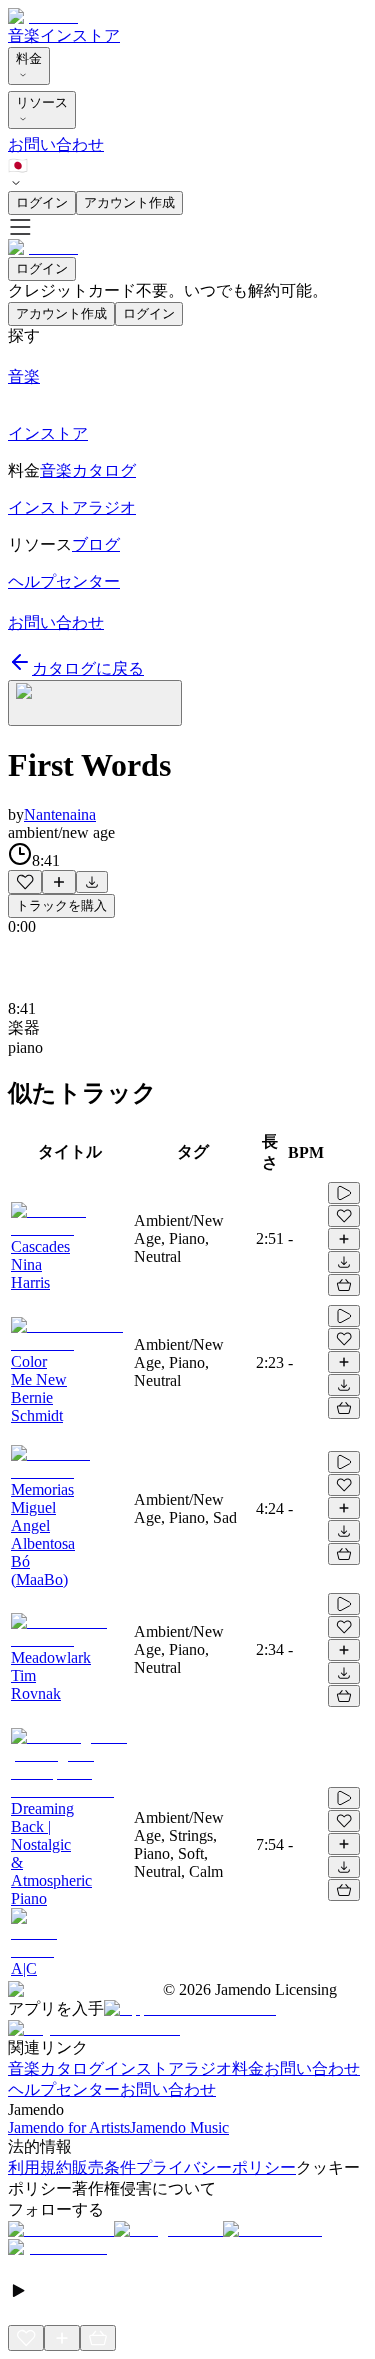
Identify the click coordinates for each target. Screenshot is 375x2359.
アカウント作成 (129, 202)
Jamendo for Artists (69, 2127)
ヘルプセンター (64, 2089)
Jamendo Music (179, 2127)
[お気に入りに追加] (25, 882)
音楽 (24, 35)
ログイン (42, 202)
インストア (80, 35)
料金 (29, 58)
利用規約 (40, 2167)
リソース (42, 102)
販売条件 (104, 2167)
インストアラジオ (168, 2068)
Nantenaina (60, 814)
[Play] (95, 703)
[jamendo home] (43, 16)
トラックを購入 (61, 905)
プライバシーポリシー (216, 2167)
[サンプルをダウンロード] (92, 882)
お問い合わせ (56, 144)
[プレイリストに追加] (59, 882)
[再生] (344, 1193)
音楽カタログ (56, 2068)
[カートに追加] (344, 1285)
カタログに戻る (88, 668)
